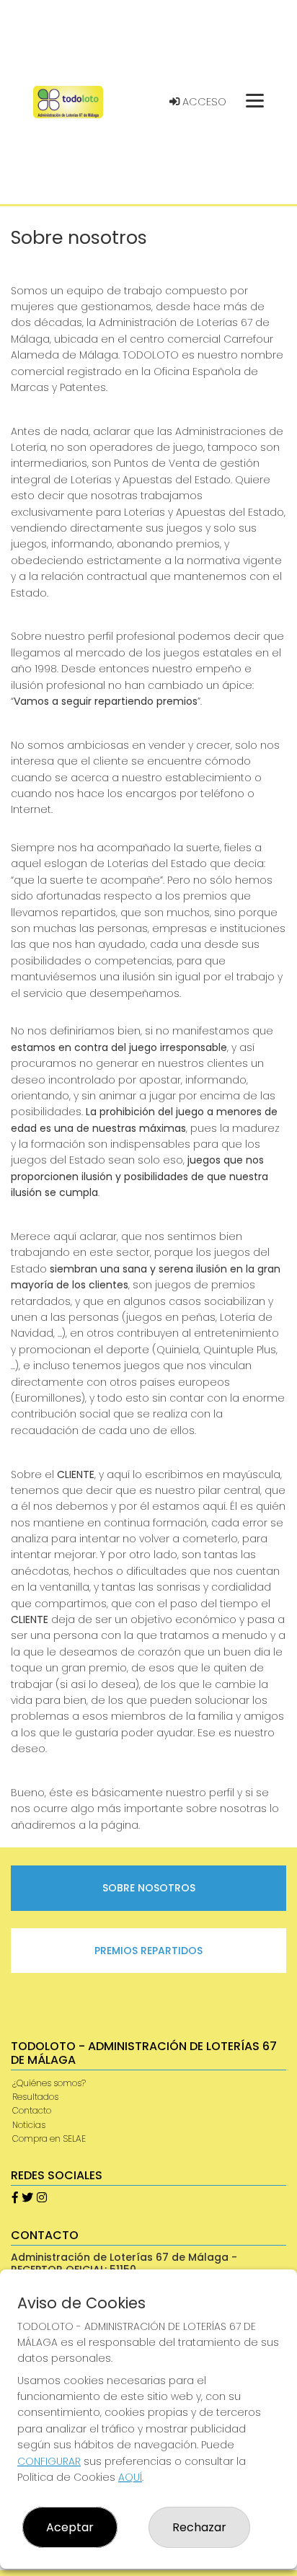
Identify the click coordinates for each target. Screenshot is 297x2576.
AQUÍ (130, 2477)
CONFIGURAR (49, 2461)
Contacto (32, 2110)
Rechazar (199, 2527)
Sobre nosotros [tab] (149, 1888)
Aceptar (70, 2527)
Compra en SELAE (49, 2138)
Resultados (35, 2097)
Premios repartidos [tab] (148, 1951)
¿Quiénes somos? (49, 2083)
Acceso (203, 102)
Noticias (29, 2125)
